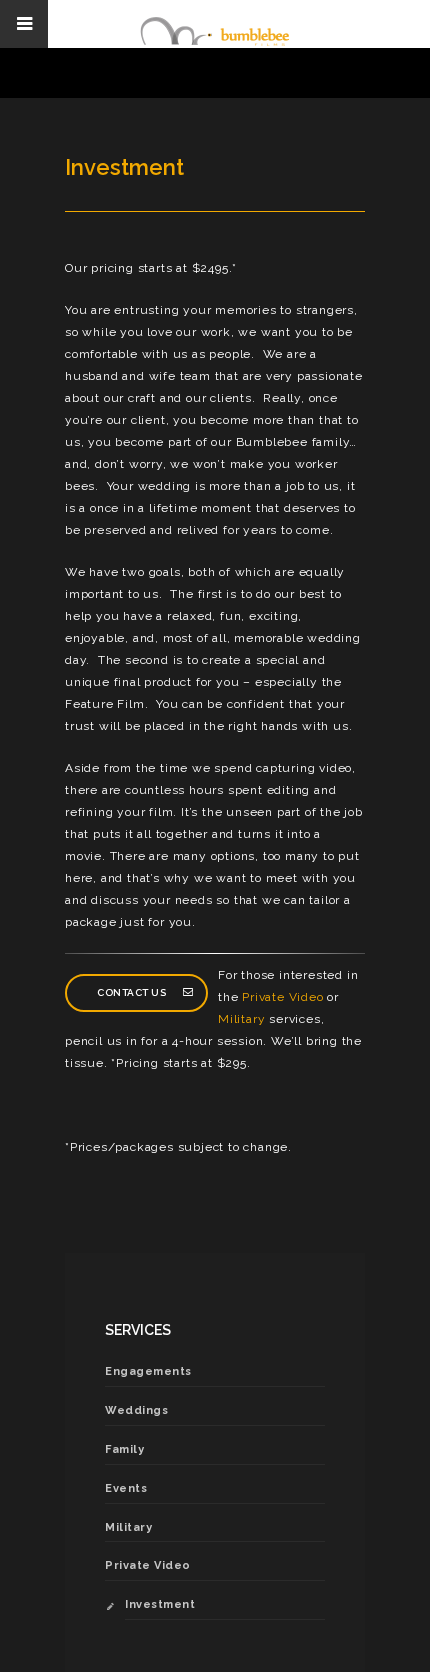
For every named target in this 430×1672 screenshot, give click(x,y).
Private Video (282, 997)
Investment (160, 1604)
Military (241, 1019)
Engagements (148, 1371)
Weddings (136, 1410)
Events (126, 1488)
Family (124, 1449)
